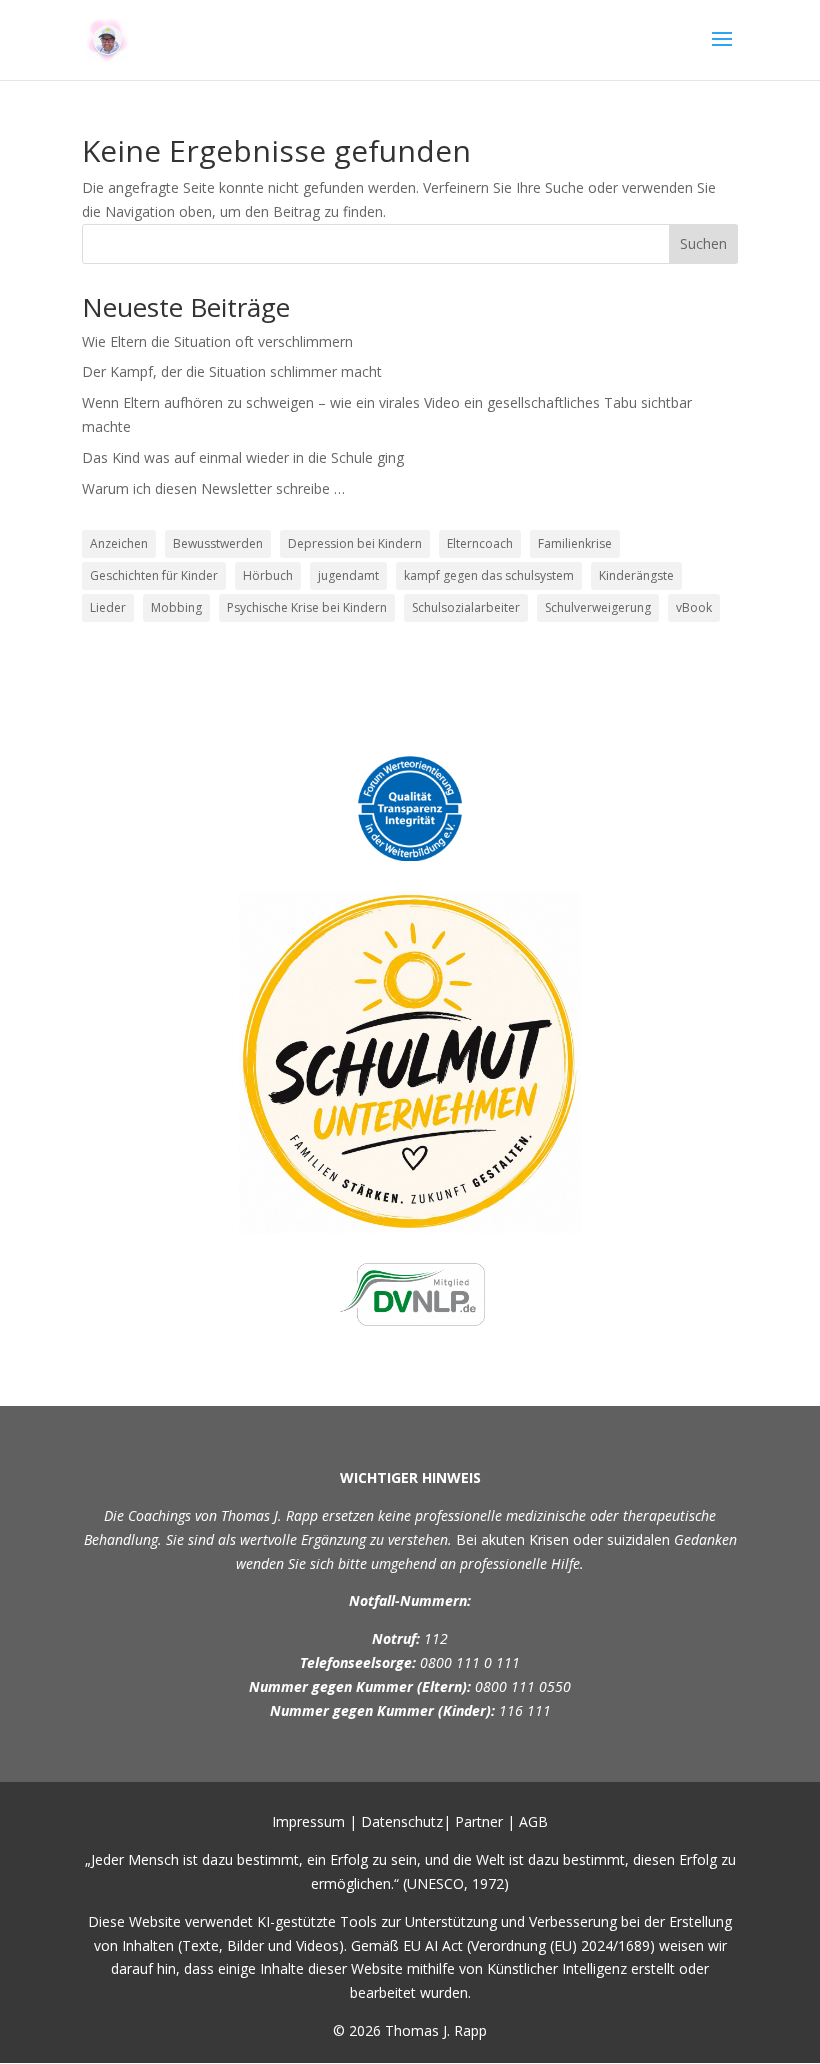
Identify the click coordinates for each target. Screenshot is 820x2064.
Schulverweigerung (598, 607)
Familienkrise (575, 543)
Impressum (308, 1821)
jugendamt (348, 575)
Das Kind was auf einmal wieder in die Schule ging (243, 457)
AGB (533, 1821)
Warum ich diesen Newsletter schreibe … (213, 488)
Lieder (108, 607)
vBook (694, 607)
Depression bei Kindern (355, 543)
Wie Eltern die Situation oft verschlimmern (217, 341)
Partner (479, 1821)
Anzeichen (119, 543)
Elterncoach (480, 543)
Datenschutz (402, 1821)
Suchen (703, 243)
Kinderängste (636, 575)
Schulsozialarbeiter (466, 607)
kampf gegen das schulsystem (489, 575)
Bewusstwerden (218, 543)
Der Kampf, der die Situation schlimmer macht (232, 371)
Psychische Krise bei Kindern (307, 607)
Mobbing (176, 607)
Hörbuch (268, 575)
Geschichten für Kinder (154, 575)
